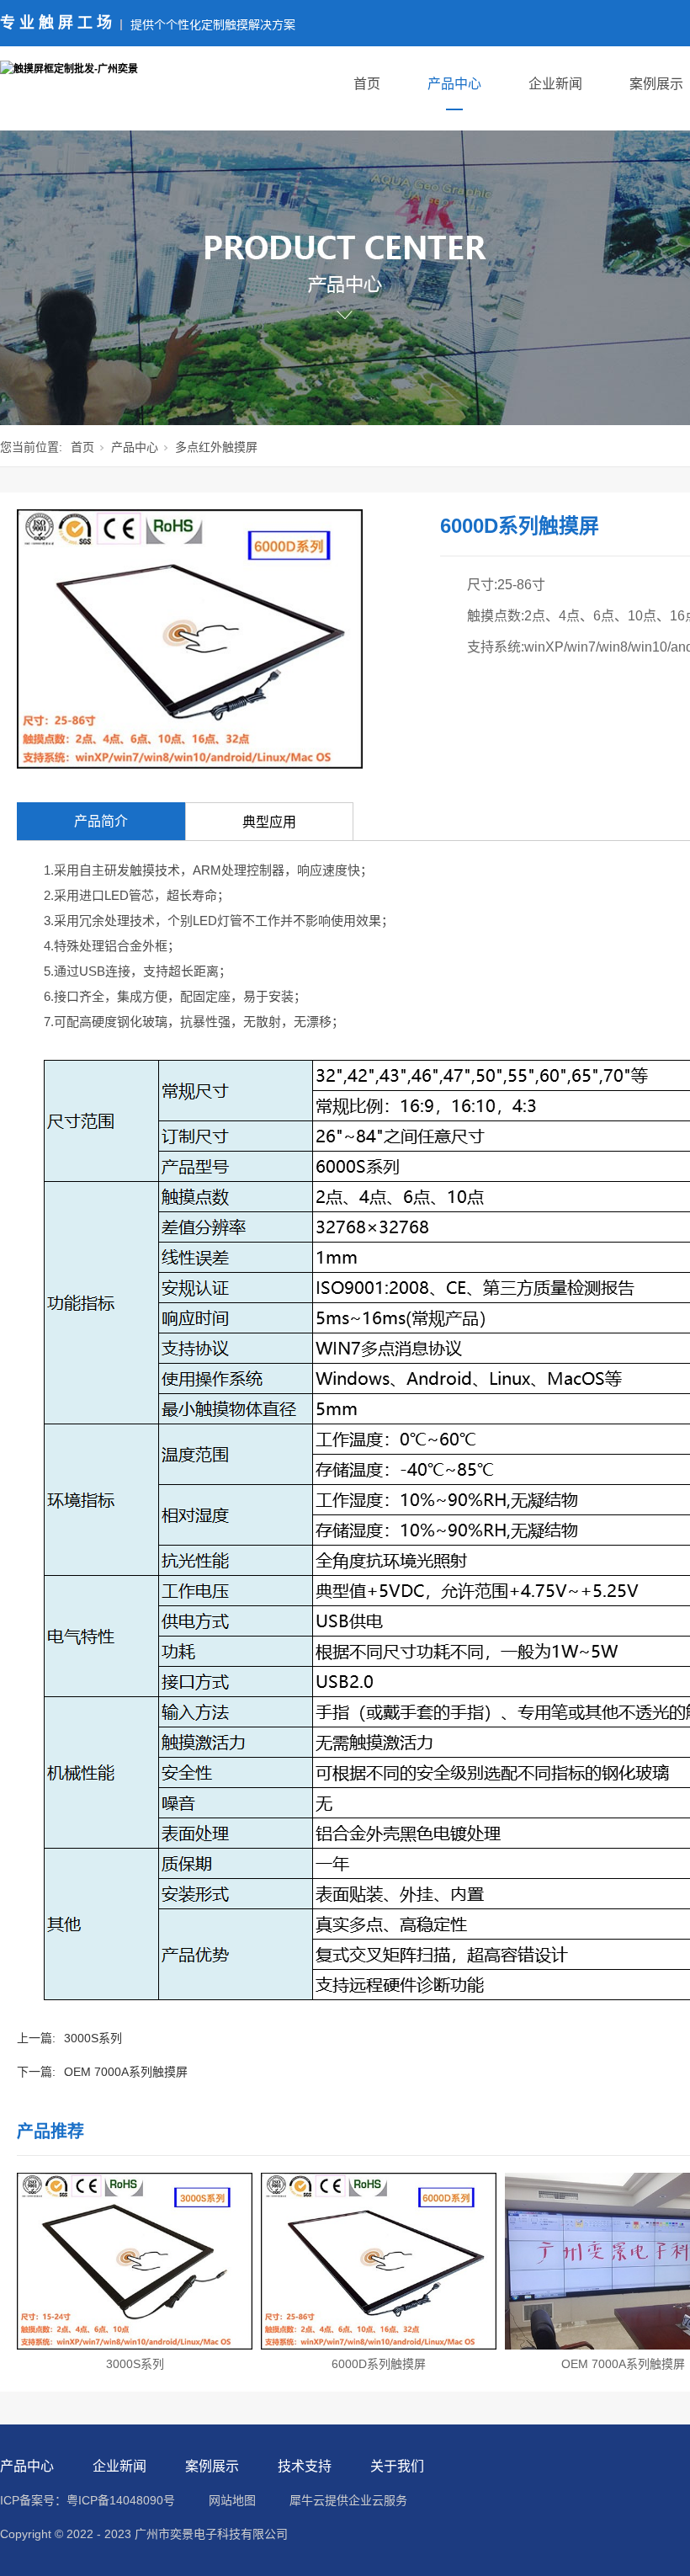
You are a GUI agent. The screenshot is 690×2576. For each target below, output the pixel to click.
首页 (367, 84)
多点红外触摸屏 (216, 447)
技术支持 (305, 2466)
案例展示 (656, 84)
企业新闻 (555, 84)
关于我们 (397, 2466)
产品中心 (454, 84)
